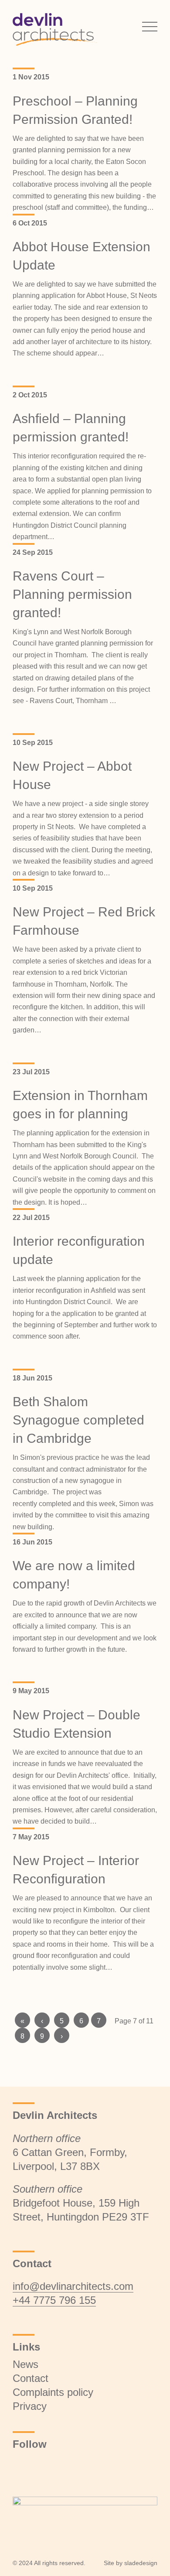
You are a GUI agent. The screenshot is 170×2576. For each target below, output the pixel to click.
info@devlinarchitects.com (73, 2286)
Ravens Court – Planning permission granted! (72, 594)
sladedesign (141, 2563)
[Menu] (145, 26)
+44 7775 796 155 (54, 2300)
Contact (31, 2378)
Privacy (30, 2406)
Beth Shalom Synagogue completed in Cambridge (78, 1420)
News (25, 2364)
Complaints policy (53, 2392)
